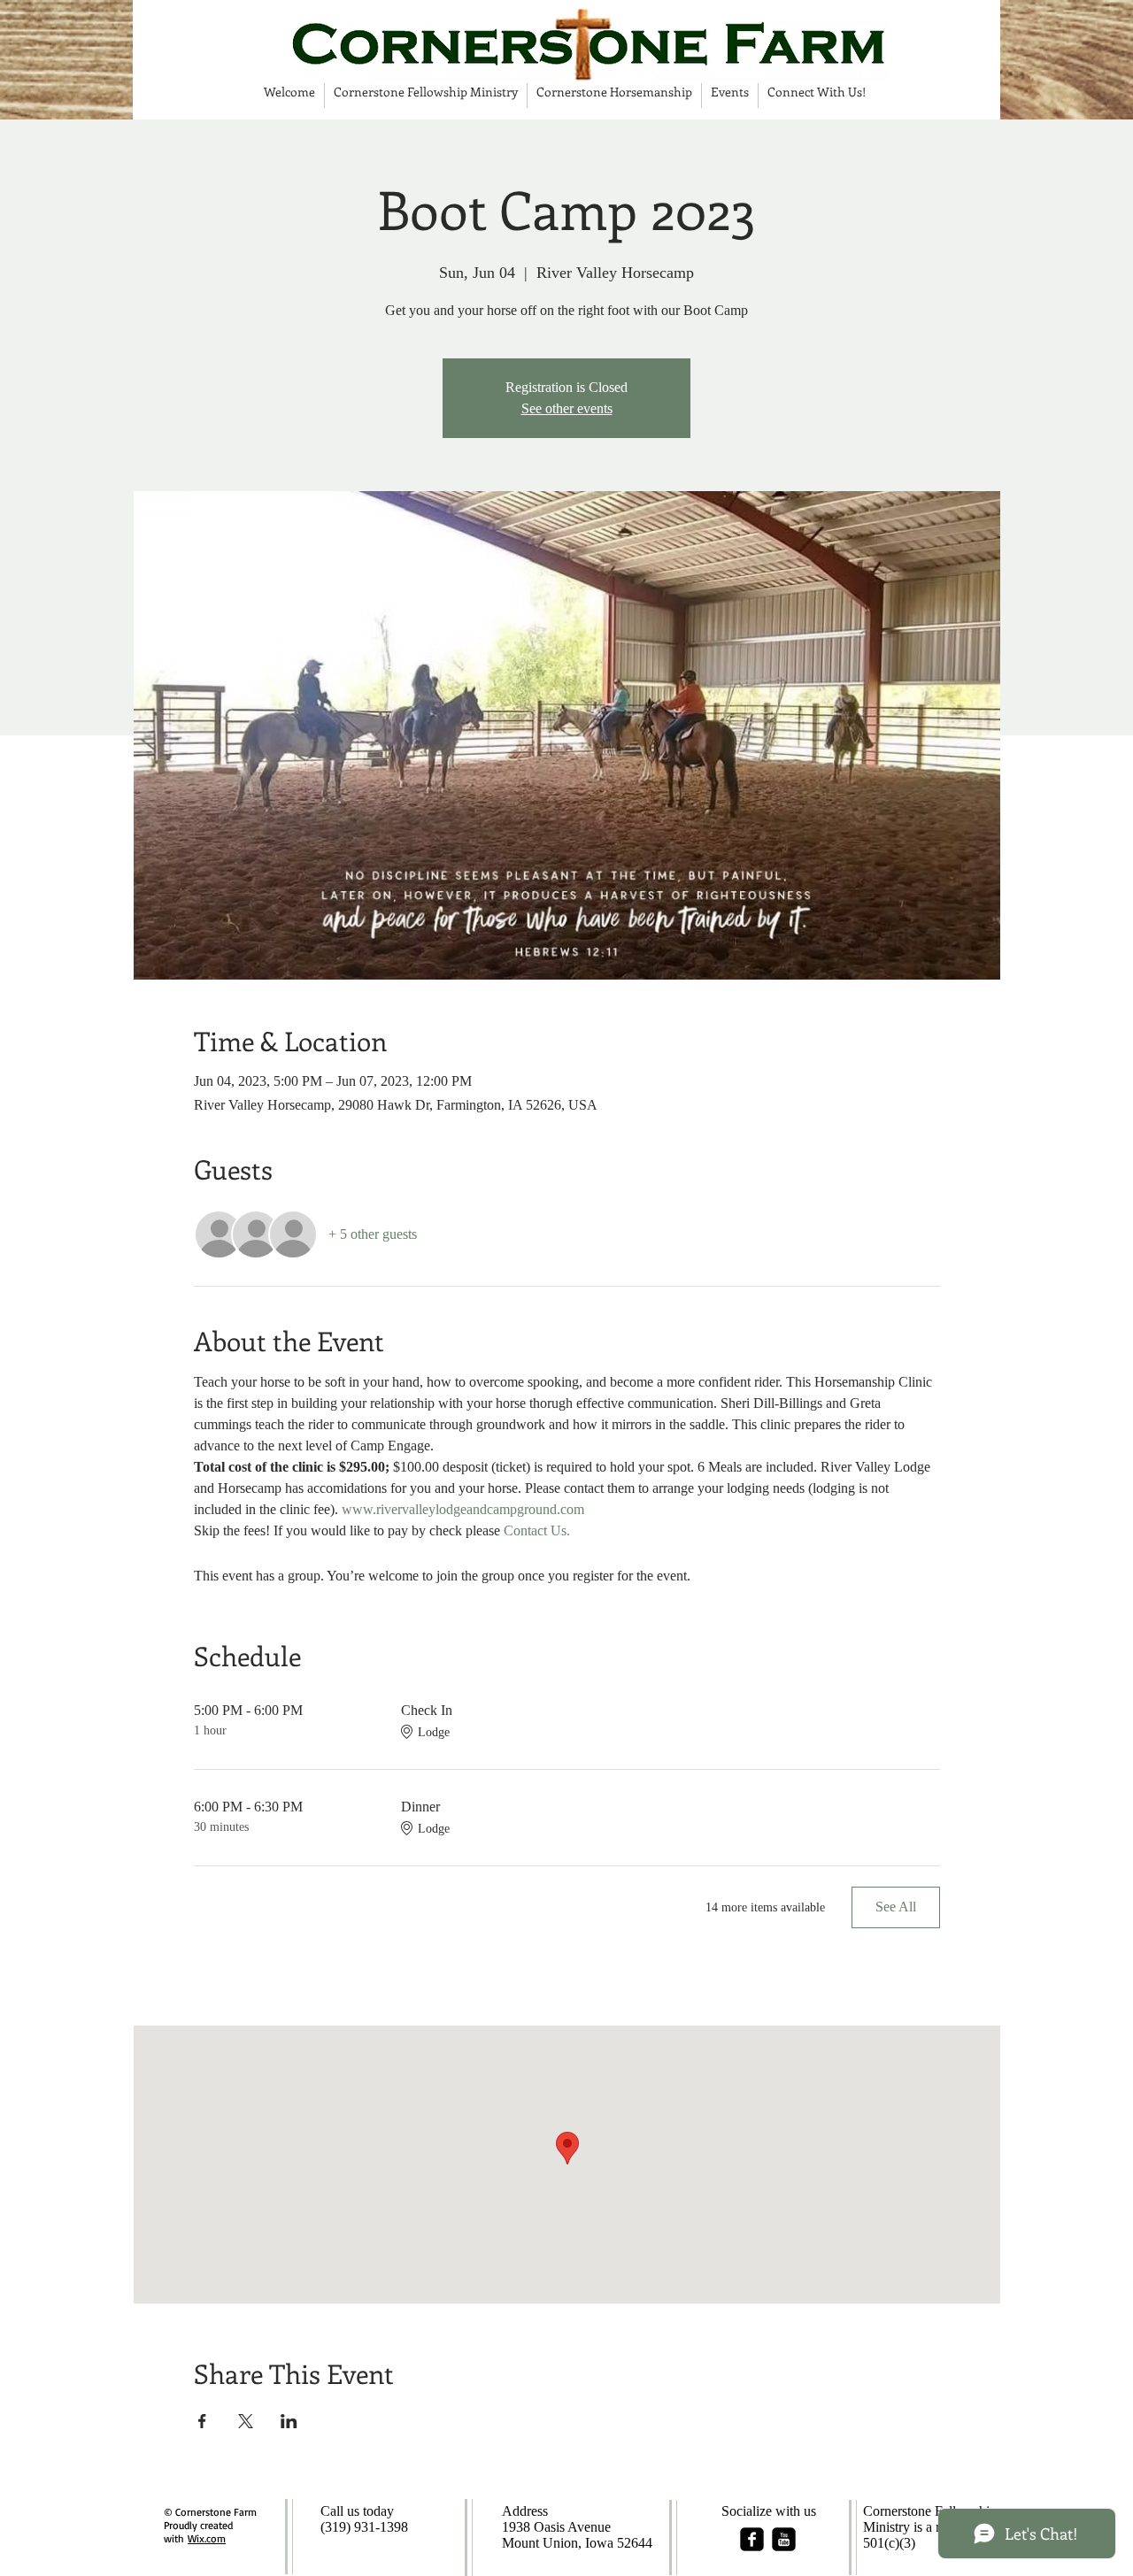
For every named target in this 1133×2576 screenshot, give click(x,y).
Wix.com (207, 2538)
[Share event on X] (246, 2421)
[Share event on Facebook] (202, 2421)
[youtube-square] (784, 2539)
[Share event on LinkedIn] (289, 2421)
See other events (567, 408)
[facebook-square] (752, 2539)
